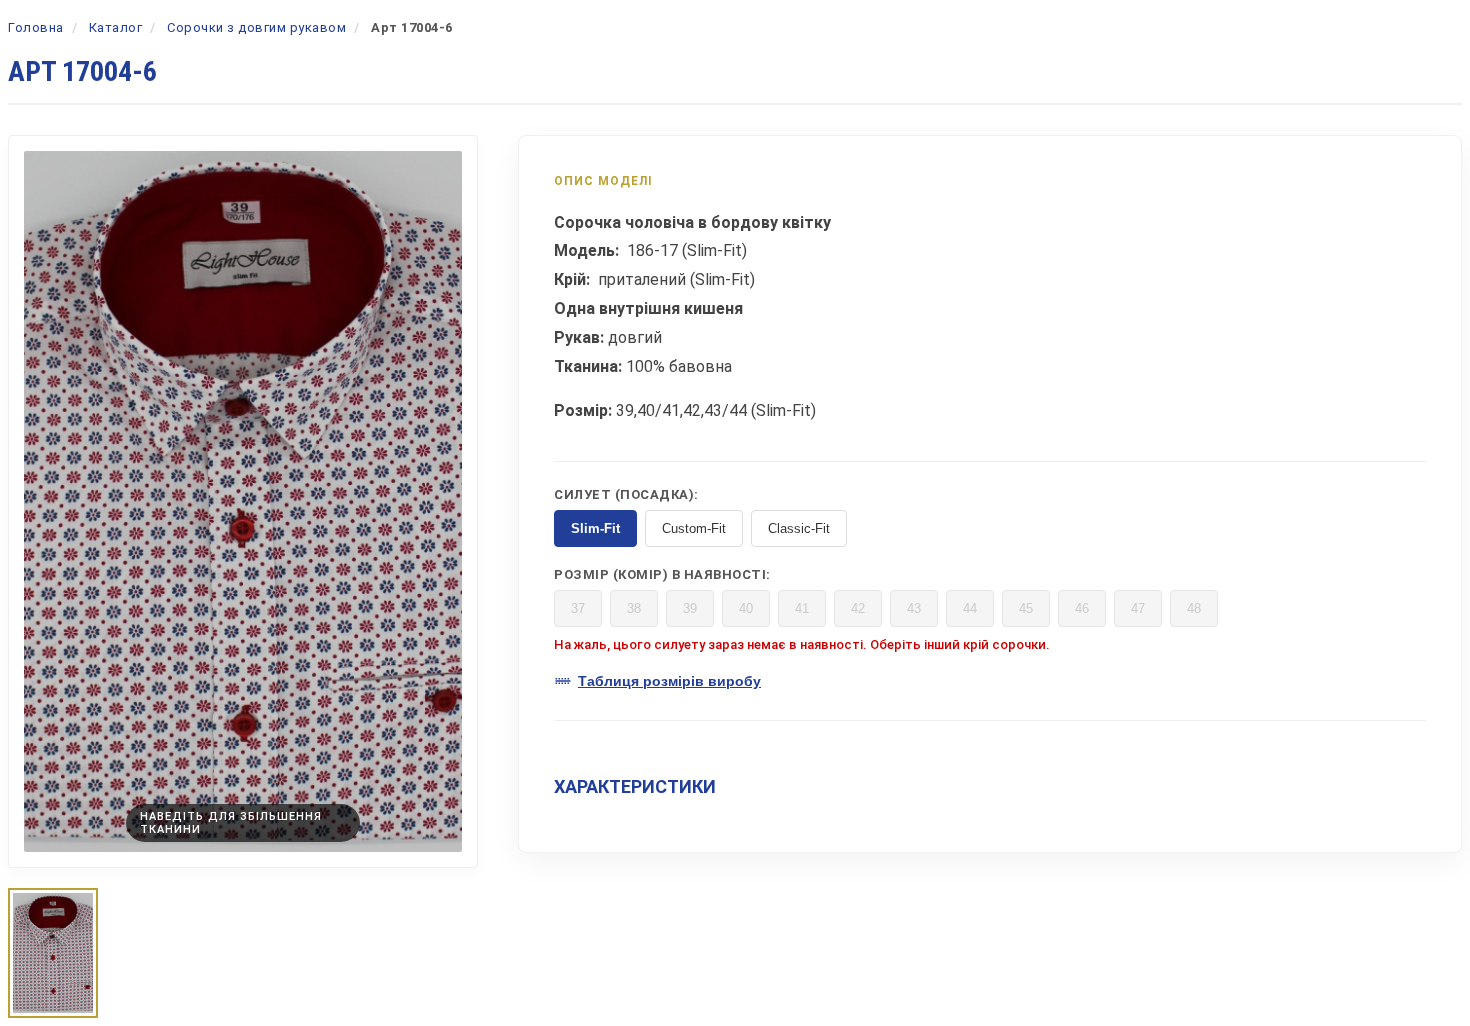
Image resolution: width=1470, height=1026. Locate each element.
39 (690, 608)
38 (634, 608)
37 (578, 608)
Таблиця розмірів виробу (669, 681)
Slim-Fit (595, 528)
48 (1194, 608)
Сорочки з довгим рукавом (256, 27)
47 (1138, 608)
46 (1082, 608)
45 (1026, 608)
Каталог (116, 27)
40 (746, 608)
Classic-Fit (799, 528)
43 (914, 608)
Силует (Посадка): (626, 494)
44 (970, 608)
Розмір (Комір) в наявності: (662, 574)
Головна (36, 27)
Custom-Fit (694, 528)
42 (858, 608)
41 (802, 608)
